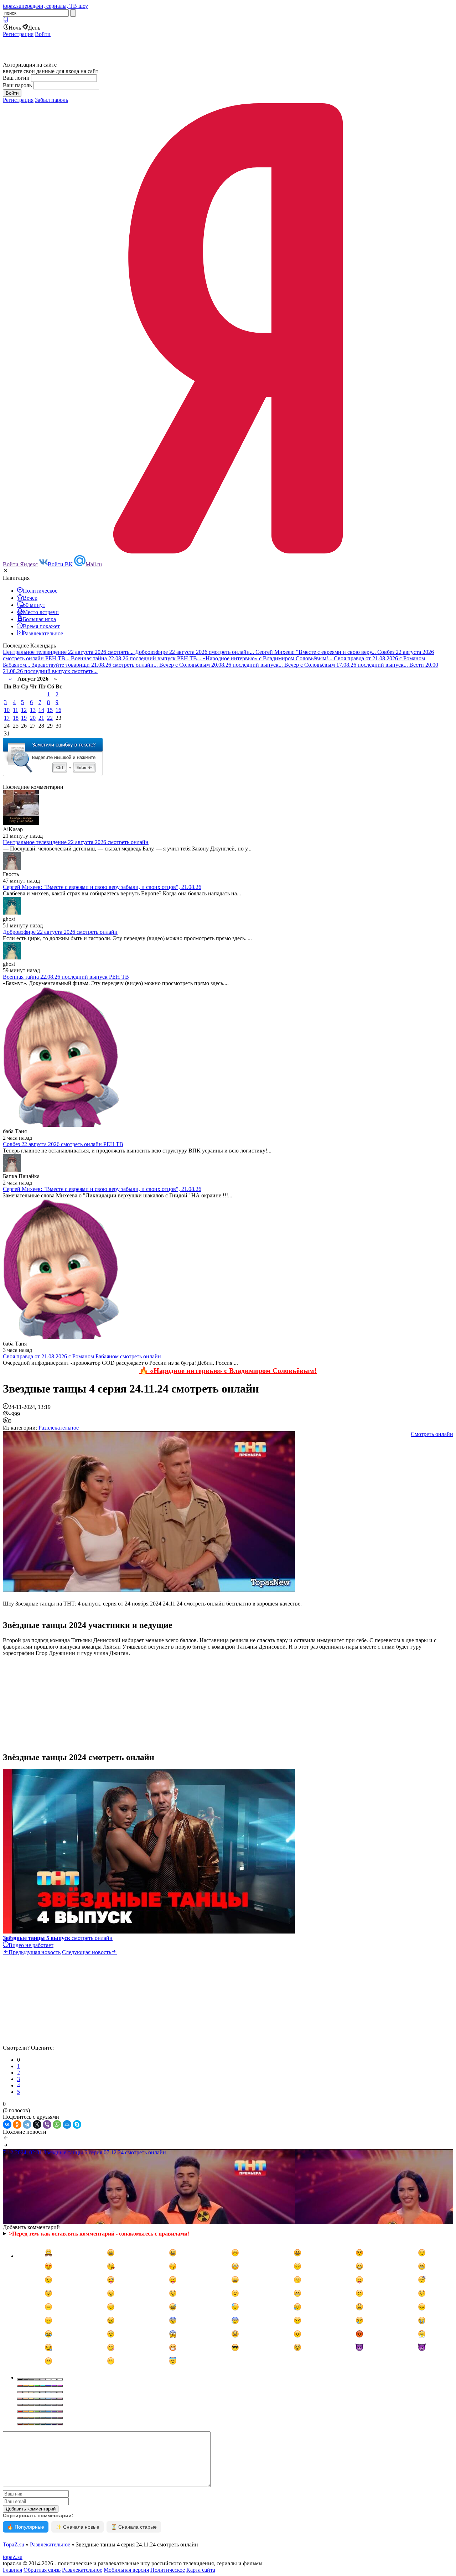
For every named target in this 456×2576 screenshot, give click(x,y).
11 (15, 710)
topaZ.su (13, 2557)
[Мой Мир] (67, 2124)
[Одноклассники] (17, 2124)
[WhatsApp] (57, 2124)
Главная (12, 2570)
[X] (37, 2124)
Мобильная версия (126, 2570)
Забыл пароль (51, 100)
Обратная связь (42, 2570)
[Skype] (77, 2124)
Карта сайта (201, 2570)
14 (41, 710)
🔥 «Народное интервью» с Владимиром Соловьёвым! (228, 1370)
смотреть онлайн (58, 1938)
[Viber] (47, 2124)
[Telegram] (27, 2124)
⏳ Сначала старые (134, 2527)
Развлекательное (59, 1428)
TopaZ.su (14, 2544)
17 (7, 718)
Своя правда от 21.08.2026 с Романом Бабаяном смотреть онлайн (82, 1356)
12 (24, 710)
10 (7, 710)
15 (50, 710)
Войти (43, 34)
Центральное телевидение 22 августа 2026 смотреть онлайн (76, 842)
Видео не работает (31, 1945)
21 (41, 718)
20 (33, 718)
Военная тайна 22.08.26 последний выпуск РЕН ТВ (66, 977)
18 (16, 718)
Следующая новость (87, 1952)
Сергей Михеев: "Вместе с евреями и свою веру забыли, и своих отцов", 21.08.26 (102, 887)
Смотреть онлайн (432, 1434)
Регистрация (18, 34)
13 (33, 710)
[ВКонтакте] (7, 2124)
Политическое (168, 2570)
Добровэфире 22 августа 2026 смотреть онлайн (60, 932)
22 (50, 718)
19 (24, 718)
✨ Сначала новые (77, 2527)
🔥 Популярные (26, 2527)
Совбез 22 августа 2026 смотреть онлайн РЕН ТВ (63, 1144)
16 (58, 710)
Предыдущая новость (35, 1952)
